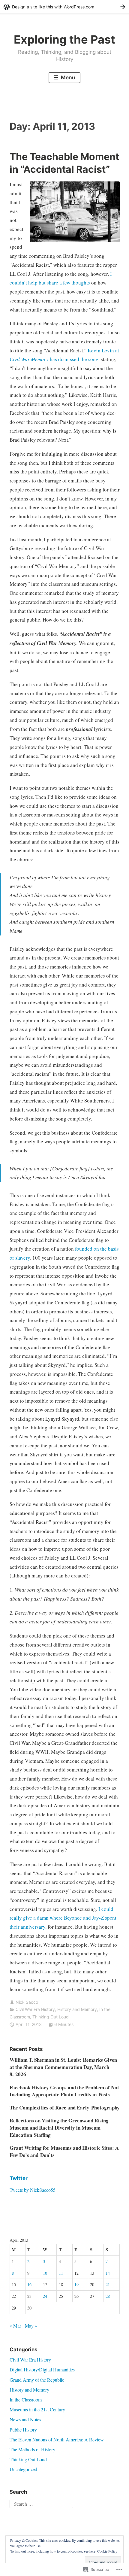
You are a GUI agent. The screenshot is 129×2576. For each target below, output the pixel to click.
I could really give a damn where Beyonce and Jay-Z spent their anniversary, (63, 1918)
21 (108, 2284)
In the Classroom (26, 2400)
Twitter (19, 2178)
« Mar (15, 2326)
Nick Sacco (27, 2002)
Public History (23, 2430)
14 (108, 2273)
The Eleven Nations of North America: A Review (57, 2439)
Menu (67, 78)
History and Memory (77, 2009)
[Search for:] (41, 2503)
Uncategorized (23, 2469)
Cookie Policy (107, 2551)
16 (29, 2284)
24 (45, 2296)
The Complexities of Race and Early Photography (65, 2108)
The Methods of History (32, 2449)
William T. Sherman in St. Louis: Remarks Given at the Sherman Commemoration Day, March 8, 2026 (63, 2067)
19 (76, 2284)
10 (45, 2273)
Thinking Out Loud (51, 2017)
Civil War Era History (35, 2009)
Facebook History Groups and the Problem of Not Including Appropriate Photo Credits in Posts (64, 2091)
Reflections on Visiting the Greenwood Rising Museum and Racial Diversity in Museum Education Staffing (59, 2128)
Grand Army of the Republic (37, 2380)
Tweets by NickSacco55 (33, 2190)
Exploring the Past (64, 39)
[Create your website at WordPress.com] (64, 7)
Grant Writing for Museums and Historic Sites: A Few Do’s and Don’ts (64, 2151)
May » (31, 2326)
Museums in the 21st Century (37, 2409)
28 (108, 2296)
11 (61, 2273)
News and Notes (25, 2419)
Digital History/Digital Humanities (42, 2369)
